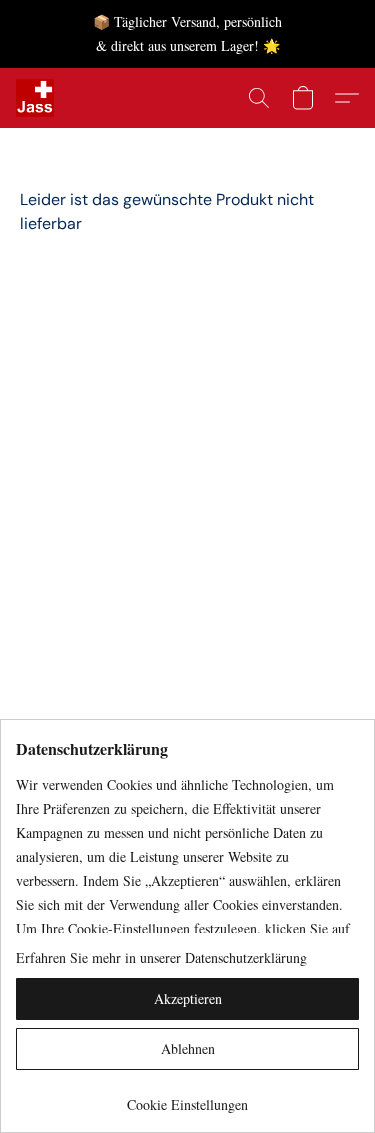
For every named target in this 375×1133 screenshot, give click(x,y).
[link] (187, 1097)
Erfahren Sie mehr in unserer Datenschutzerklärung (161, 957)
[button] (36, 98)
